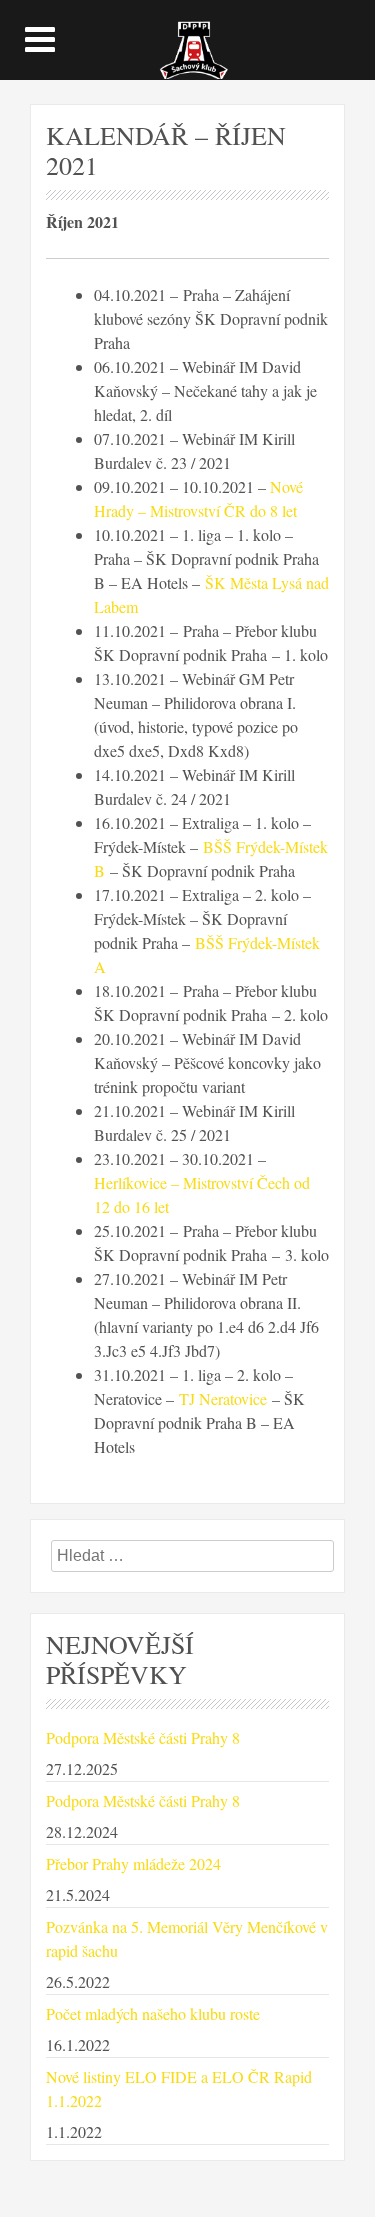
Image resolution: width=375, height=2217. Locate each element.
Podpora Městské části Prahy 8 (143, 1737)
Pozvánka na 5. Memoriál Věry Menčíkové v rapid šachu (187, 1938)
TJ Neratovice (223, 1398)
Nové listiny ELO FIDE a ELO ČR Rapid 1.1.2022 (179, 2088)
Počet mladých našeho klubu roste (153, 2013)
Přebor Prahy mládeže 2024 (133, 1863)
